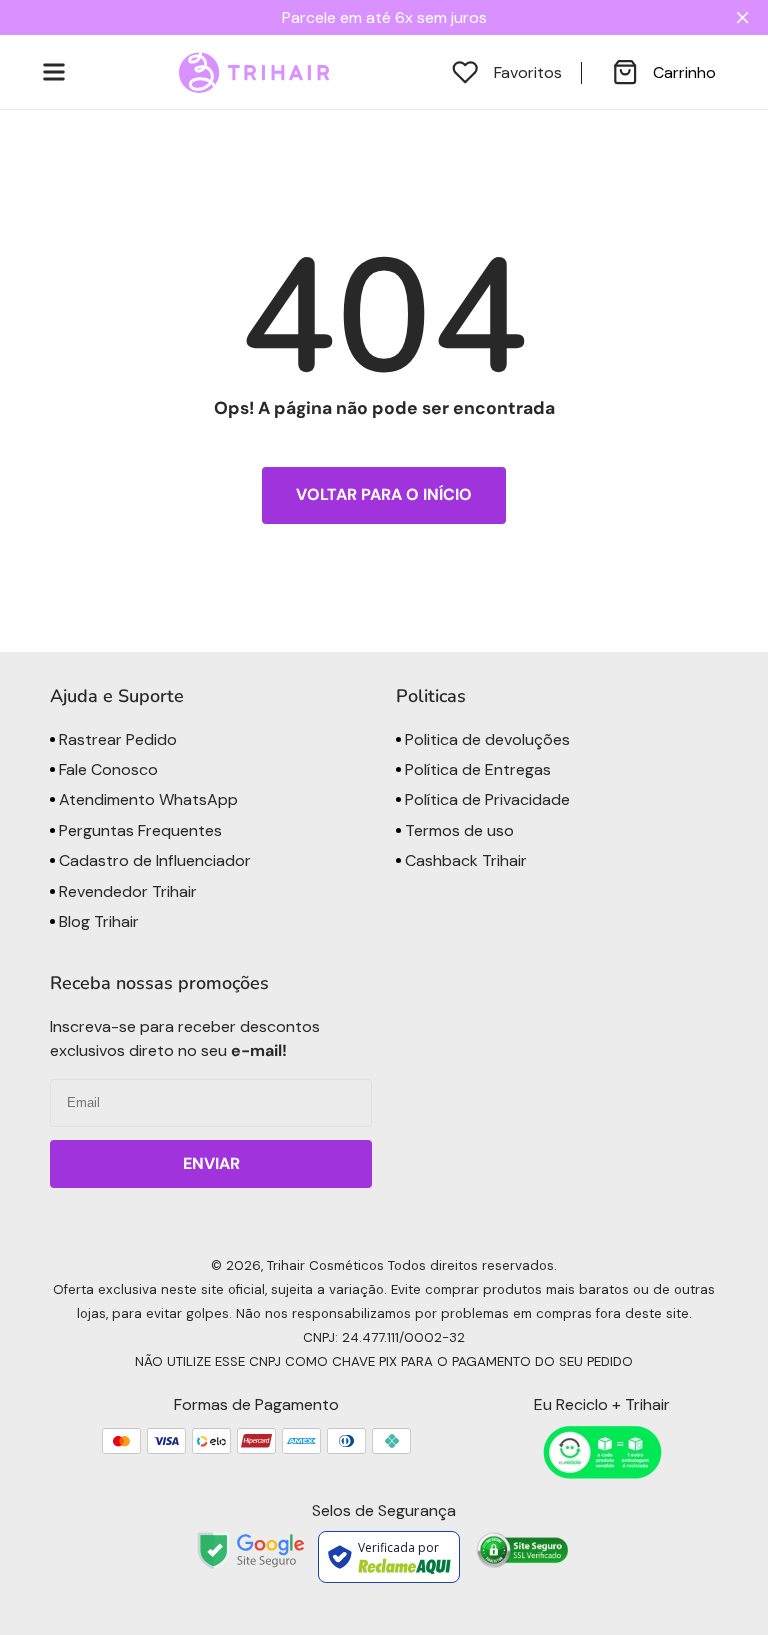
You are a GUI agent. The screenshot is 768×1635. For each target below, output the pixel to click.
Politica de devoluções (485, 739)
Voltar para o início (384, 494)
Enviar (211, 1163)
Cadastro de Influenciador (153, 860)
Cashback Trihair (464, 860)
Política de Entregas (476, 769)
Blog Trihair (97, 921)
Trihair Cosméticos (325, 1265)
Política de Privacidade (485, 799)
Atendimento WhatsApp (146, 799)
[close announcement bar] (746, 17)
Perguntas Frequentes (138, 830)
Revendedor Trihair (126, 891)
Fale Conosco (106, 769)
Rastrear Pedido (116, 739)
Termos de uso (457, 830)
